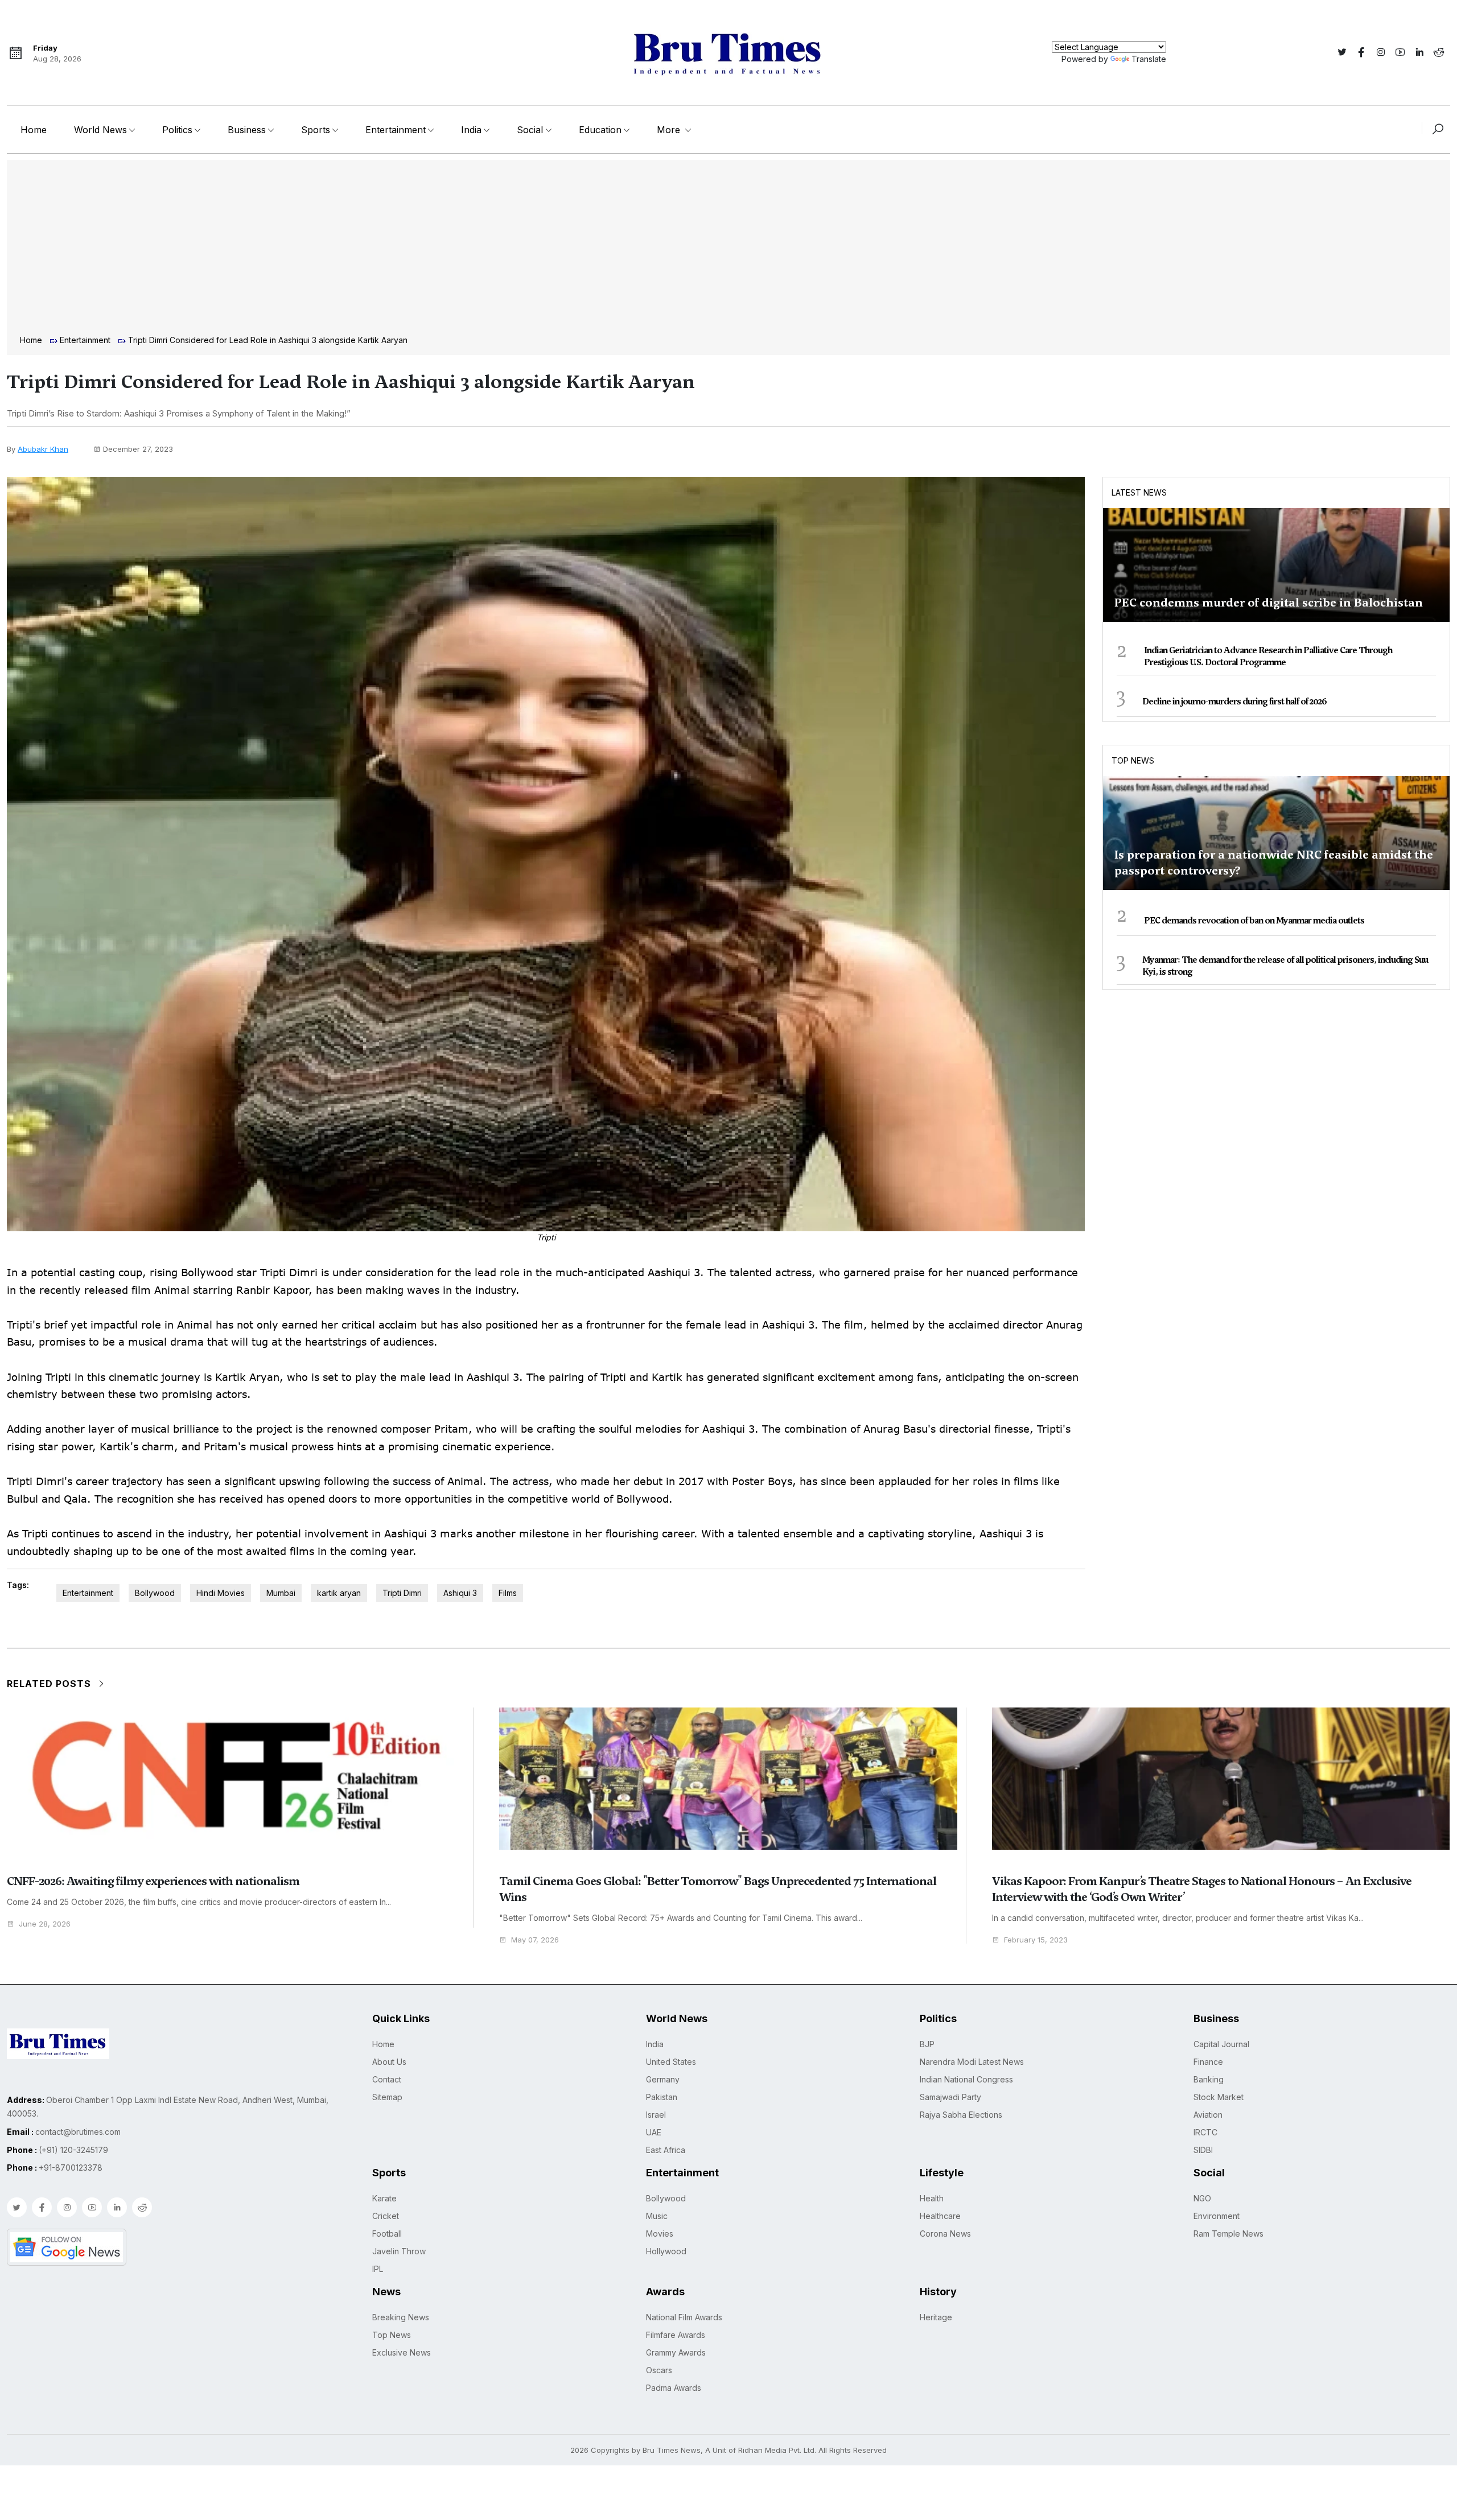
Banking (1209, 2079)
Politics (177, 130)
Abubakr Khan (43, 449)
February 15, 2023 (1036, 1940)
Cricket (386, 2216)
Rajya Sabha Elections (961, 2115)
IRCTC (1205, 2132)
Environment (1217, 2216)
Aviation (1208, 2115)
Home (34, 130)
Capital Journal (1221, 2044)
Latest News (1139, 492)
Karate (384, 2198)
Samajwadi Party (950, 2097)
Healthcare (940, 2216)
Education (600, 130)
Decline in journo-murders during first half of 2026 (1234, 702)
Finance (1208, 2062)
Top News (1133, 760)
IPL (378, 2269)
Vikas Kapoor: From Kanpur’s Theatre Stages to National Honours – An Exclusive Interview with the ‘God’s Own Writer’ (1202, 1889)
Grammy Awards (676, 2352)
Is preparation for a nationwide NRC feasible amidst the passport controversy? (1274, 863)
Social (530, 130)
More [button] (670, 130)
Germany (663, 2079)
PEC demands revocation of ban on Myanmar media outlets (1254, 921)
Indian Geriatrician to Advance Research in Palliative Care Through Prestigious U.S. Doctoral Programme (1268, 656)
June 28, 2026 (45, 1924)
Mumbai (281, 1593)
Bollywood (155, 1593)
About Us (389, 2062)
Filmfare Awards (676, 2335)
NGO (1202, 2198)
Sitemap (387, 2097)
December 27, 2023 (138, 449)
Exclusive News (402, 2352)
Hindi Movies (221, 1593)
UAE (654, 2132)
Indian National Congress (966, 2079)
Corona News (945, 2234)
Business (247, 130)
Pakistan (662, 2097)
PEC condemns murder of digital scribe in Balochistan (1269, 603)
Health (932, 2198)
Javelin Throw (399, 2251)
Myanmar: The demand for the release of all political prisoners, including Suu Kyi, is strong (1285, 966)
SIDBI (1203, 2150)
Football (387, 2234)
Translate (1149, 59)
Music (657, 2216)
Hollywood (666, 2251)
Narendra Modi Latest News (972, 2062)
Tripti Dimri (402, 1593)
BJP (927, 2044)
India (471, 130)
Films (508, 1593)
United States (671, 2062)
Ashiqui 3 (460, 1593)
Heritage (936, 2317)
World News (100, 130)
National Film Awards (684, 2317)
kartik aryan (339, 1593)
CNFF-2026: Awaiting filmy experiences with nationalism (153, 1881)
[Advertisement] (728, 249)
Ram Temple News (1228, 2234)
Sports (316, 130)
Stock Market (1219, 2097)
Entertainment (396, 130)
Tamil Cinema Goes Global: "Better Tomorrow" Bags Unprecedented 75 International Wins (718, 1889)
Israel (656, 2115)
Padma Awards (674, 2388)
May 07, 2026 (535, 1940)
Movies (660, 2234)
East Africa (666, 2150)
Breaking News (401, 2317)
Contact (387, 2079)
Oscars (659, 2370)
